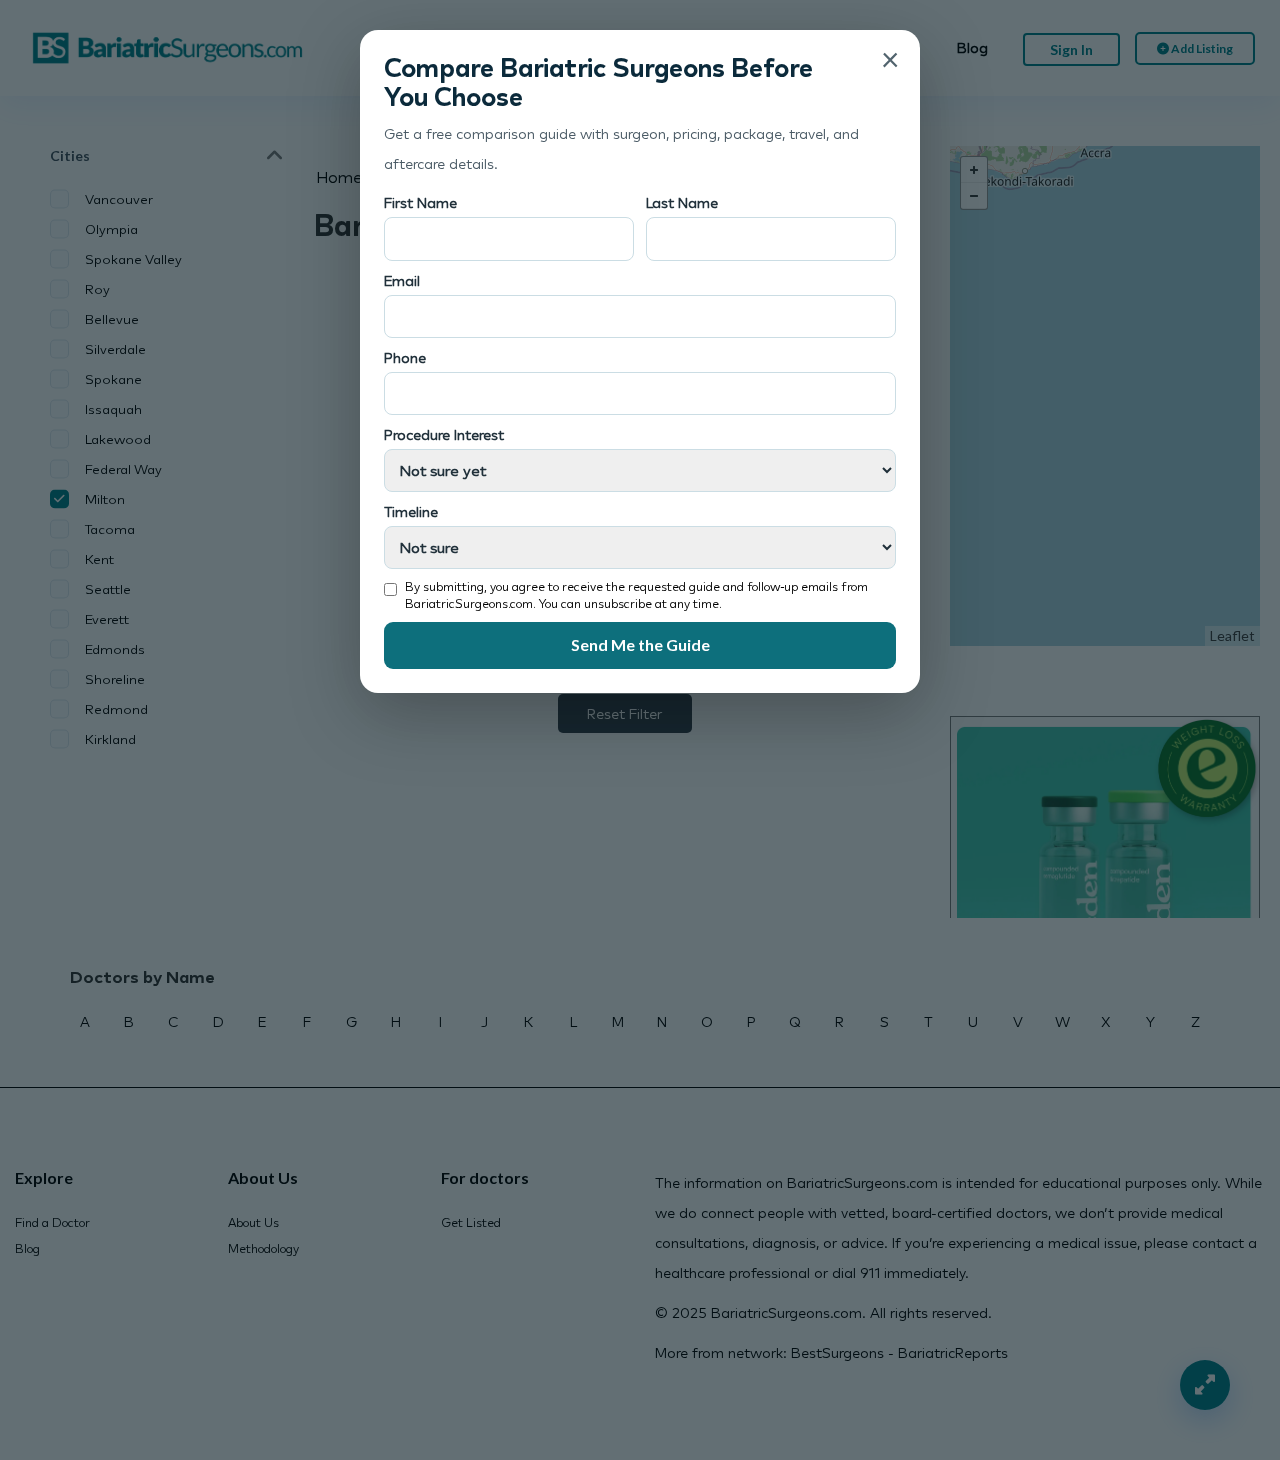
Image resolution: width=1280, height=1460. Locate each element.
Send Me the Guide (640, 644)
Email (402, 280)
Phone (405, 357)
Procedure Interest (444, 434)
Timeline (411, 511)
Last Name (682, 202)
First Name (420, 202)
